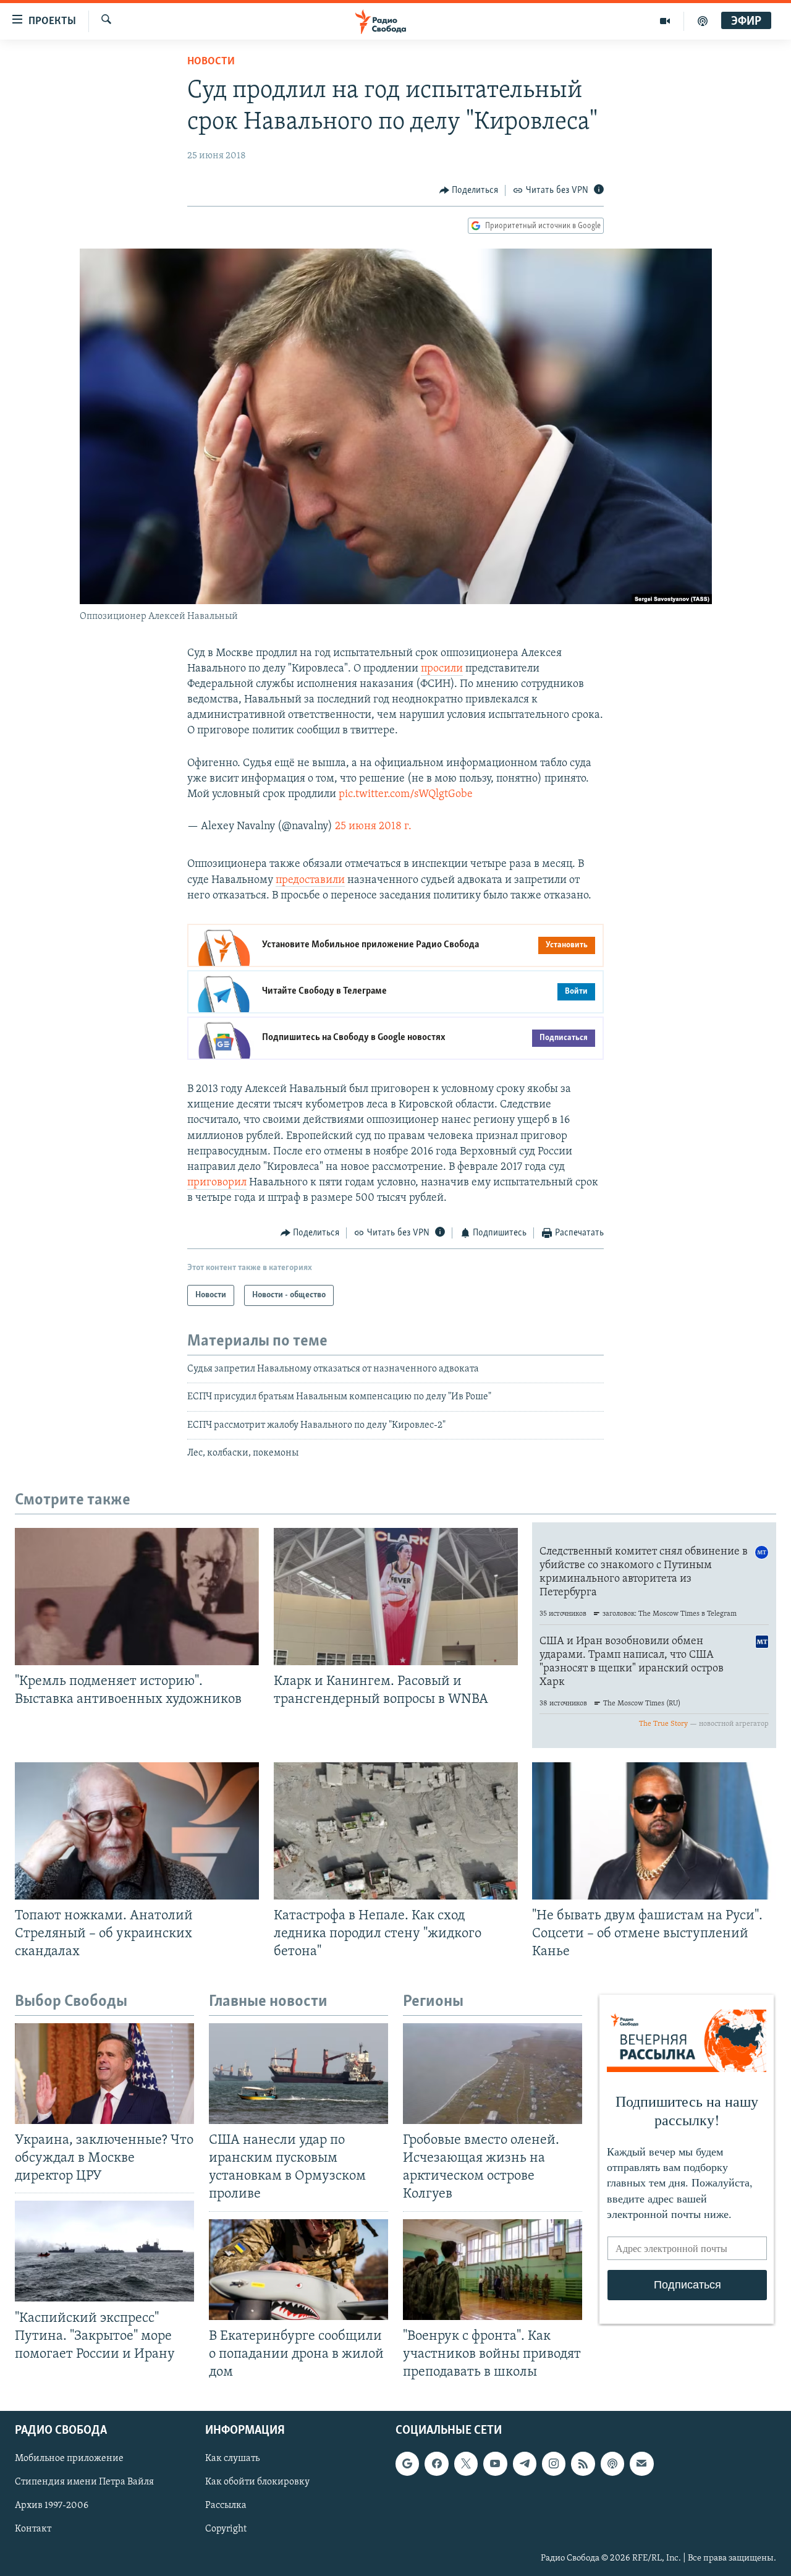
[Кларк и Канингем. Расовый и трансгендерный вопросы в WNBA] (396, 1597)
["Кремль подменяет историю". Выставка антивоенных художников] (137, 1597)
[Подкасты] (612, 2463)
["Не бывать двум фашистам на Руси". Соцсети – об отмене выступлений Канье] (654, 1831)
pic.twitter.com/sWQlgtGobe (406, 795)
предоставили (310, 881)
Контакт (33, 2530)
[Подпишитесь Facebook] (436, 2463)
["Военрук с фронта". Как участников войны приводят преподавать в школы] (493, 2270)
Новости (211, 62)
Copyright (226, 2530)
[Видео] (665, 21)
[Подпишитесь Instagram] (554, 2463)
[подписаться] (641, 2463)
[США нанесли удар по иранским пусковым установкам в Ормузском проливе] (298, 2074)
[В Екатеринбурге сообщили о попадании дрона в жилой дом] (298, 2270)
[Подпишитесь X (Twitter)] (466, 2463)
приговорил (217, 1183)
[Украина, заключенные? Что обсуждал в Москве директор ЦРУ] (104, 2074)
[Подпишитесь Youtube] (495, 2463)
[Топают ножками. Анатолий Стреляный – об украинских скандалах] (137, 1831)
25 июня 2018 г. (373, 827)
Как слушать (232, 2459)
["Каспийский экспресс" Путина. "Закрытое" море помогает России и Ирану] (104, 2251)
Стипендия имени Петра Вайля (84, 2482)
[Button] (469, 190)
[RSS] (583, 2463)
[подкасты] (703, 21)
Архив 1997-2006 (52, 2506)
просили (442, 669)
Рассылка (226, 2506)
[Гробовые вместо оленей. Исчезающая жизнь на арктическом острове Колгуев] (493, 2074)
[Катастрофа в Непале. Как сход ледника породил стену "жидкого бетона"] (396, 1831)
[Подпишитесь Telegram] (525, 2463)
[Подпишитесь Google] (407, 2463)
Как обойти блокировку (257, 2482)
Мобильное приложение (69, 2459)
